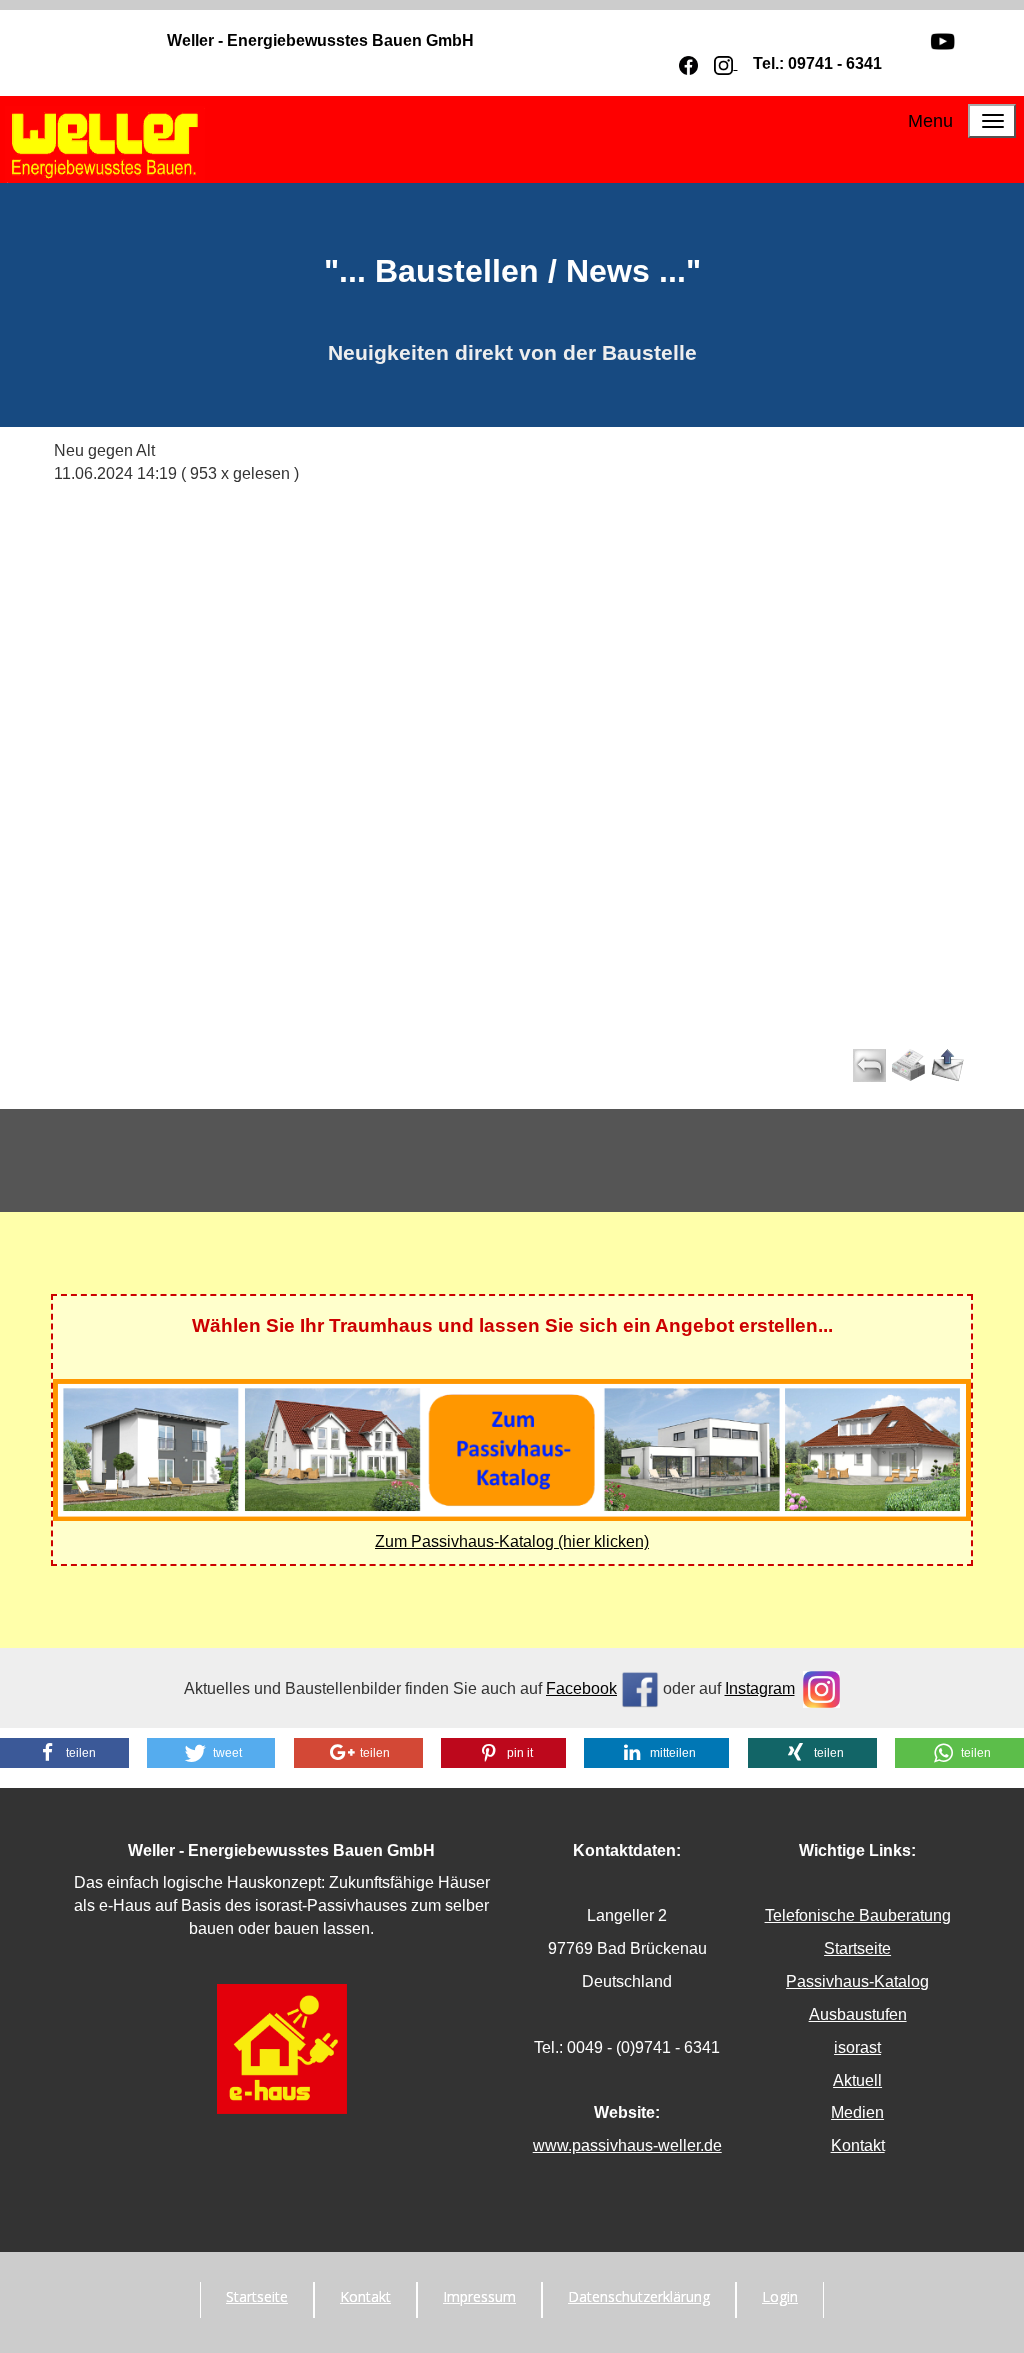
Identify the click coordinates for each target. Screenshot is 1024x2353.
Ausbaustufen (858, 2014)
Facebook (581, 1688)
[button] (64, 1753)
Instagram (760, 1688)
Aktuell (857, 2080)
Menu (930, 121)
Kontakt (858, 2145)
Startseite (857, 1948)
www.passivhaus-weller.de (627, 2145)
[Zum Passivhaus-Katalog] (512, 1448)
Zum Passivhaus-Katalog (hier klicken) (512, 1541)
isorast (857, 2047)
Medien (857, 2112)
